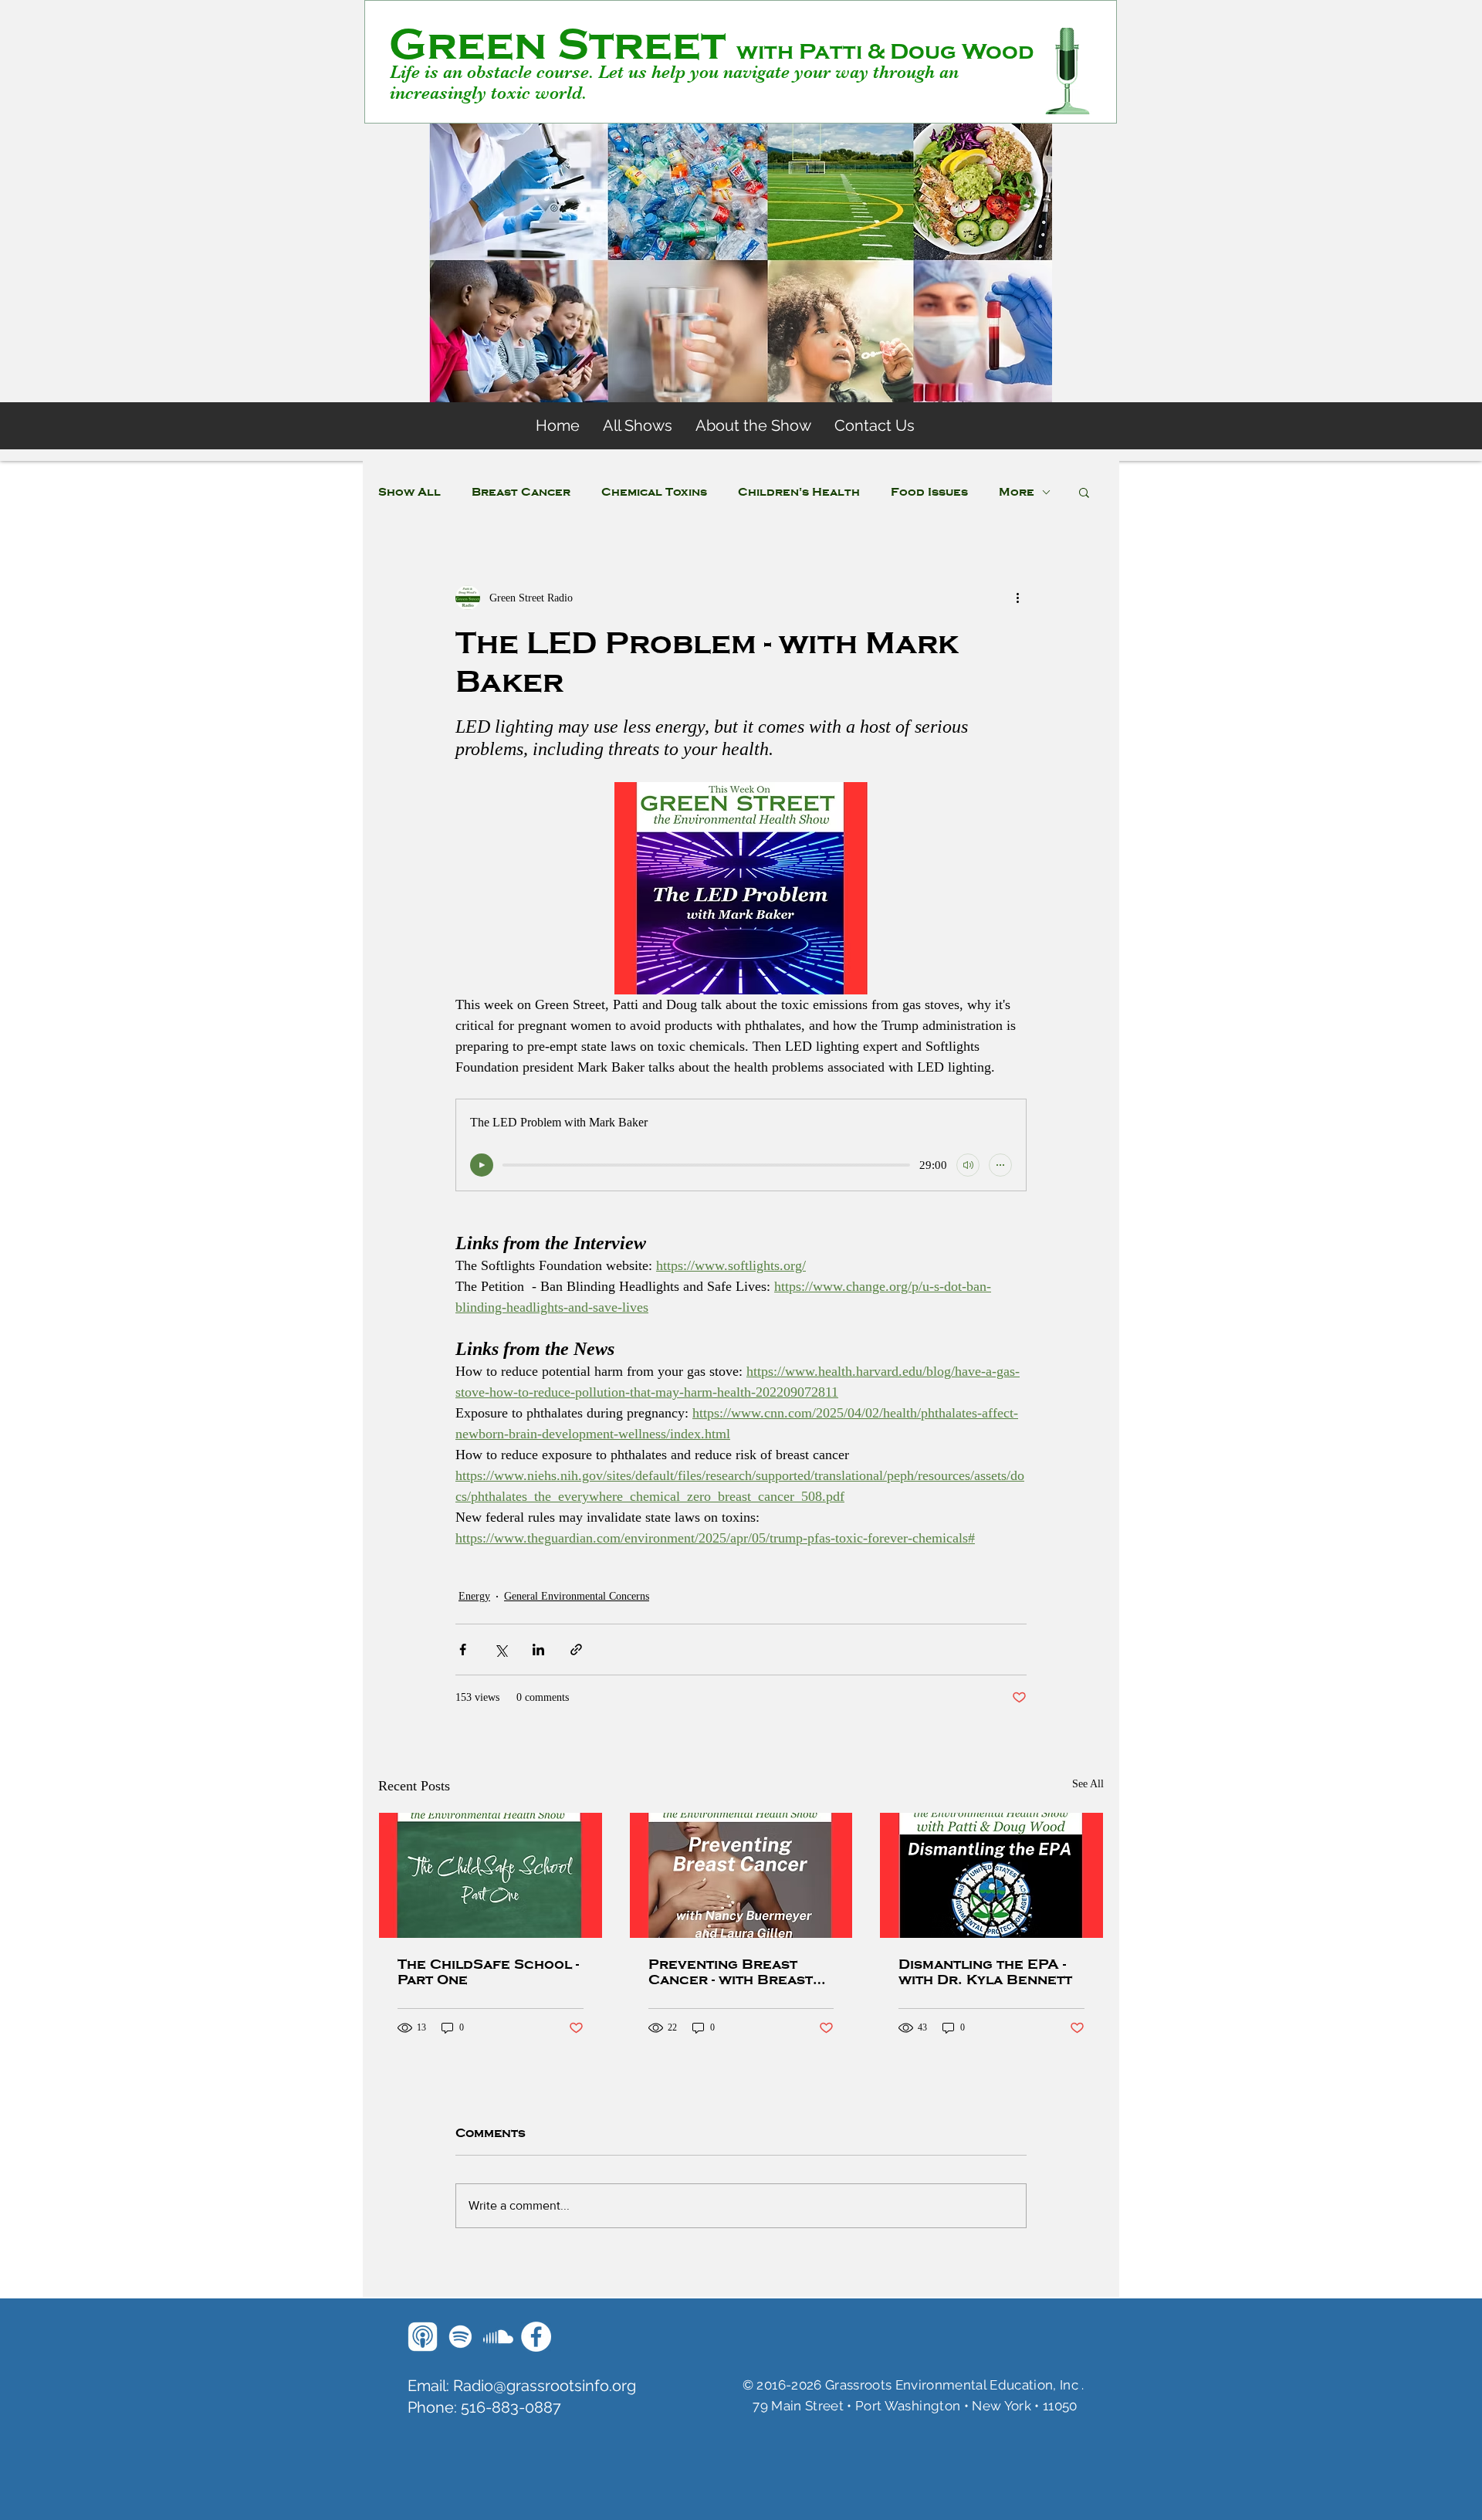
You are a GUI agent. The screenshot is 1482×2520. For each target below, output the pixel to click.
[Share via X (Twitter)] (501, 1650)
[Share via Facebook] (463, 1650)
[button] (1084, 492)
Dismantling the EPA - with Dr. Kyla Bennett (985, 1972)
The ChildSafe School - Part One (488, 1972)
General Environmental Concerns (577, 1596)
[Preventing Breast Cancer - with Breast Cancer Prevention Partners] (741, 1875)
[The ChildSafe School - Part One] (491, 1875)
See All (1088, 1784)
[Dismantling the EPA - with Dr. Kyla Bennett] (991, 1875)
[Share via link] (576, 1650)
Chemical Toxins (654, 492)
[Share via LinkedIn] (538, 1650)
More (1017, 492)
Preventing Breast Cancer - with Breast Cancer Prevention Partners (731, 1972)
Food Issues (929, 492)
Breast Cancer (521, 492)
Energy (474, 1596)
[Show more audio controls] (1000, 1165)
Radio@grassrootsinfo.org (545, 2386)
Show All (409, 492)
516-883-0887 (511, 2407)
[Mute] (968, 1165)
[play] (482, 1165)
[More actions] (1017, 598)
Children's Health (799, 492)
